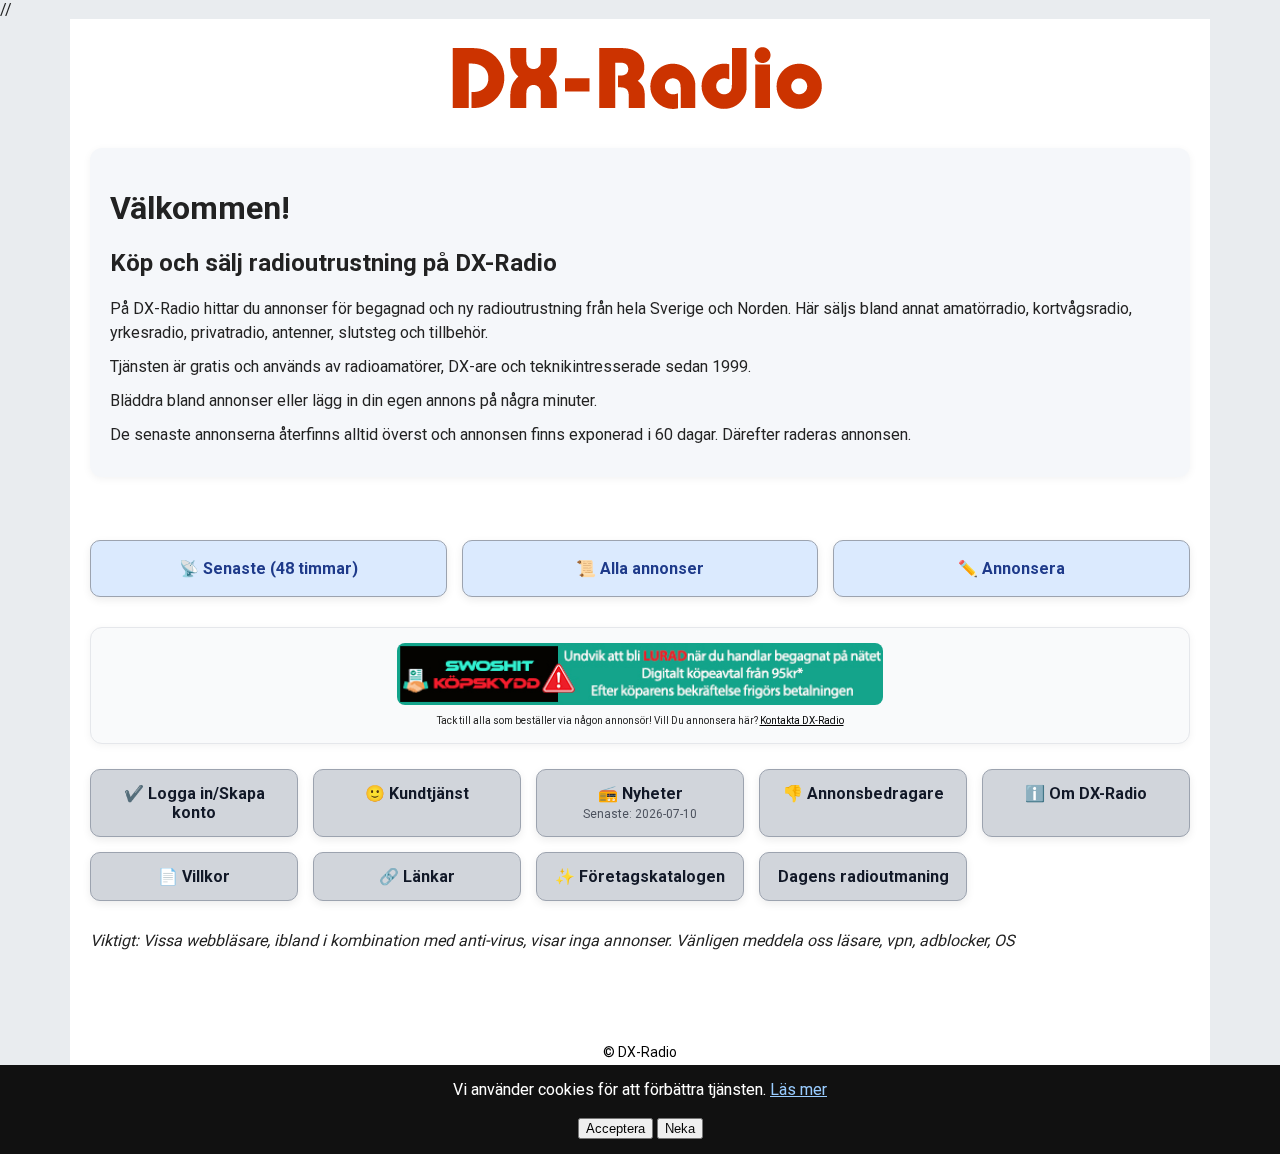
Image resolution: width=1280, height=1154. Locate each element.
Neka (680, 1128)
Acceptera (615, 1128)
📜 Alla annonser (640, 568)
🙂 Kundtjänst (417, 793)
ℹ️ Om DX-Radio (1086, 793)
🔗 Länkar (417, 876)
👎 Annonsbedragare (863, 793)
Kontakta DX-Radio (802, 720)
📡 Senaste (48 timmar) (268, 568)
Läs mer (798, 1089)
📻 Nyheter (640, 802)
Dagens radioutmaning (863, 876)
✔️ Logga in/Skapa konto (194, 803)
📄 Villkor (194, 876)
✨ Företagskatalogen (640, 876)
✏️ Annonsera (1011, 568)
